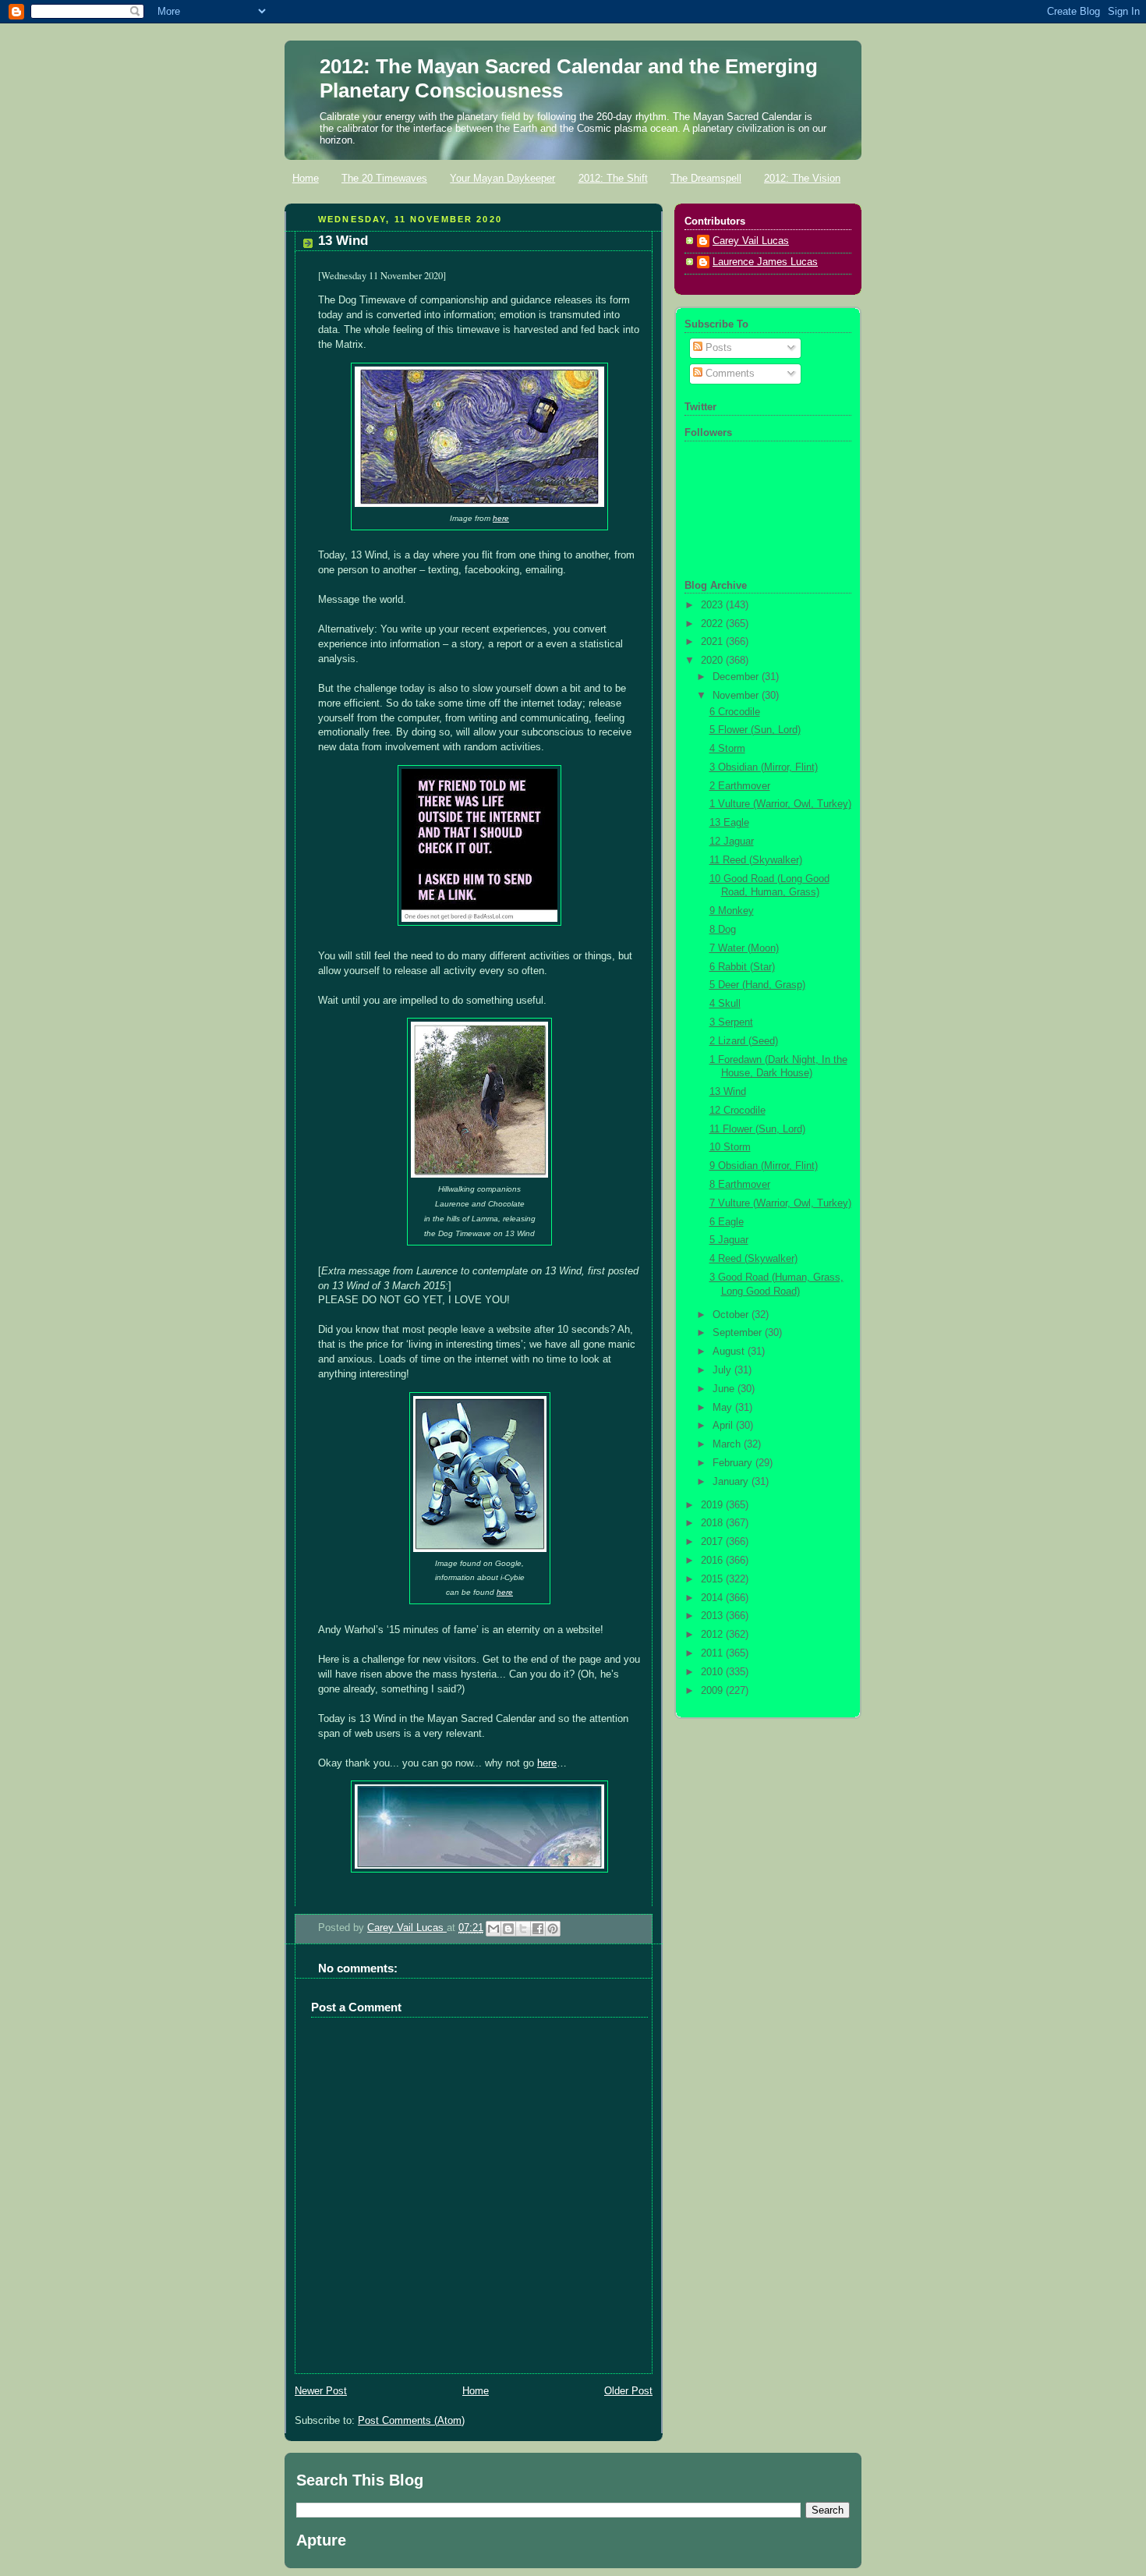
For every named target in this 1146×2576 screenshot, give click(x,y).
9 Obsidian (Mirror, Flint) (764, 1166)
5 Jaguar (729, 1240)
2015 (713, 1579)
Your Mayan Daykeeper (502, 178)
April (724, 1426)
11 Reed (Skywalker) (756, 860)
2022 (713, 624)
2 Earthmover (740, 786)
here (501, 518)
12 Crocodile (737, 1111)
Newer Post (321, 2391)
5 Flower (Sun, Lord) (755, 730)
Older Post (628, 2391)
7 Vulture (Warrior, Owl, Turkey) (780, 1203)
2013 (713, 1616)
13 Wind (728, 1092)
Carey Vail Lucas (407, 1928)
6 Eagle (727, 1222)
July (723, 1370)
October (732, 1315)
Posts (717, 348)
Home (306, 178)
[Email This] (493, 1929)
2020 (713, 661)
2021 (713, 642)
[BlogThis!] (508, 1929)
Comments (729, 374)
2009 (713, 1691)
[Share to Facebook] (538, 1929)
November (737, 696)
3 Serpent (731, 1022)
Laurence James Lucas (765, 262)
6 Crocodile (735, 712)
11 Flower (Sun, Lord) (757, 1129)
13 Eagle (729, 823)
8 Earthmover (740, 1185)
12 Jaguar (732, 842)
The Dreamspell (706, 178)
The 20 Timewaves (384, 178)
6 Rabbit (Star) (742, 967)
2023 (713, 605)
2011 (713, 1653)
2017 (713, 1542)
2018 (713, 1523)
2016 (713, 1561)
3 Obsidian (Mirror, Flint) (764, 767)
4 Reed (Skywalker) (753, 1259)
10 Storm (730, 1147)
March (728, 1444)
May (724, 1408)
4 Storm (727, 749)
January (732, 1482)
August (730, 1352)
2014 (713, 1598)
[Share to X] (523, 1929)
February (734, 1463)
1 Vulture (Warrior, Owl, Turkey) (780, 804)
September (739, 1333)
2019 (713, 1505)
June (725, 1389)
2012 (713, 1635)
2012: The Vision (802, 178)
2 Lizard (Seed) (744, 1041)
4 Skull (725, 1004)
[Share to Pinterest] (553, 1929)
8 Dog (723, 930)
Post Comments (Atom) (411, 2421)
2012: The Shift (613, 178)
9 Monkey (732, 911)
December (737, 677)
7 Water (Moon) (744, 948)
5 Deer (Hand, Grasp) (757, 985)
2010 (713, 1672)
